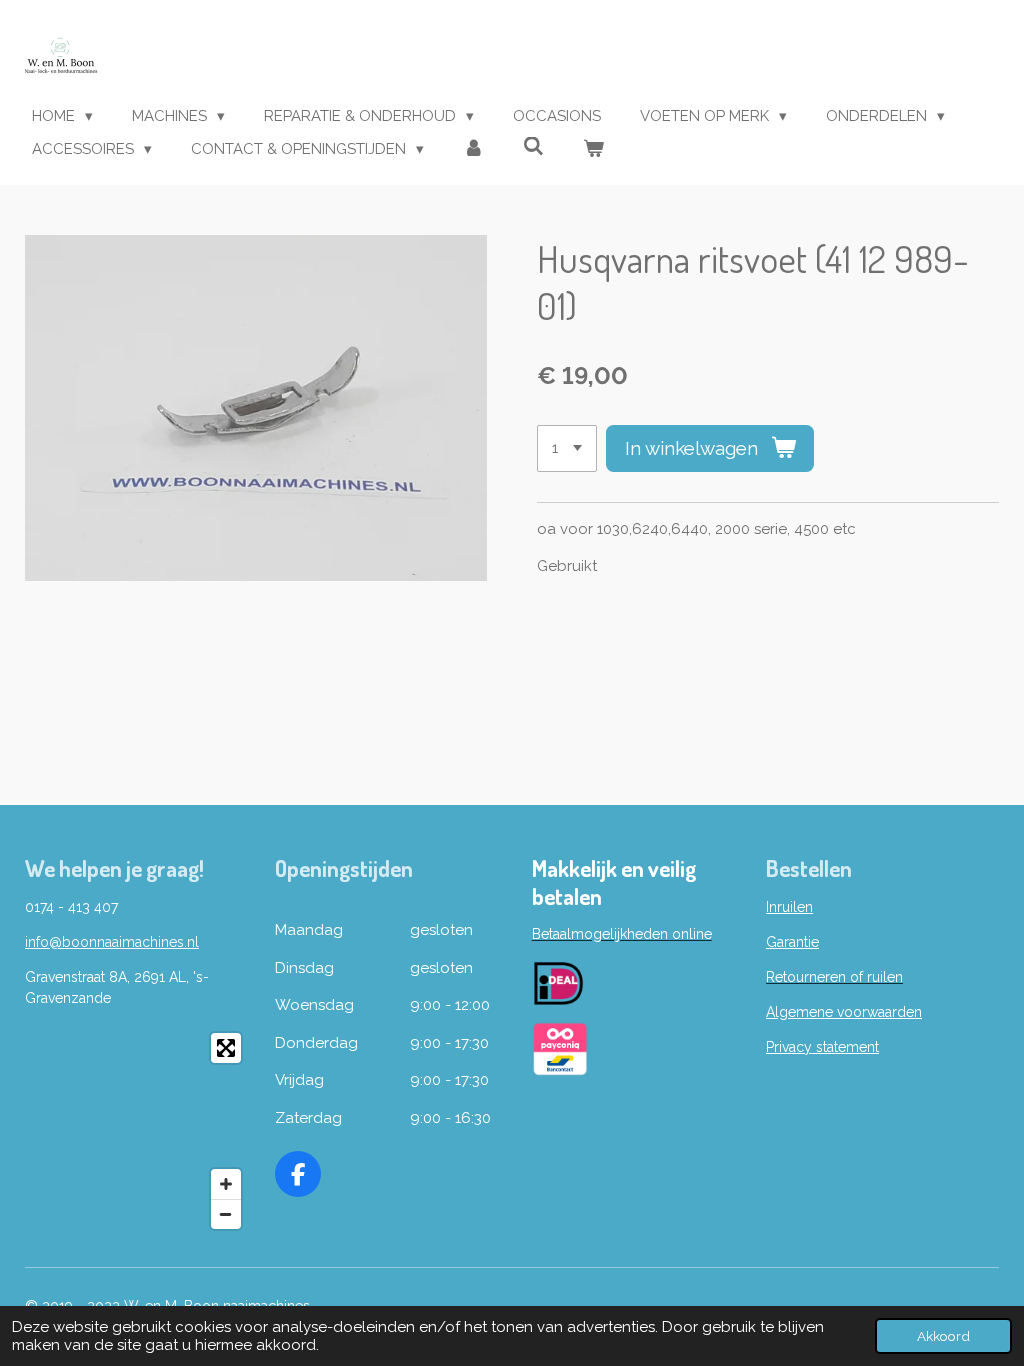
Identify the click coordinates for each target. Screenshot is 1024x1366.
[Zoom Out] (226, 1214)
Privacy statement (822, 1047)
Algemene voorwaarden (844, 1012)
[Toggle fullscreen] (226, 1048)
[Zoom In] (226, 1184)
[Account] (473, 149)
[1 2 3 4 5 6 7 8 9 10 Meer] (567, 448)
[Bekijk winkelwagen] (593, 149)
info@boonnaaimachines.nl (112, 942)
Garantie (792, 942)
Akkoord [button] (943, 1336)
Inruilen (789, 907)
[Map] (138, 1131)
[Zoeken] (533, 147)
